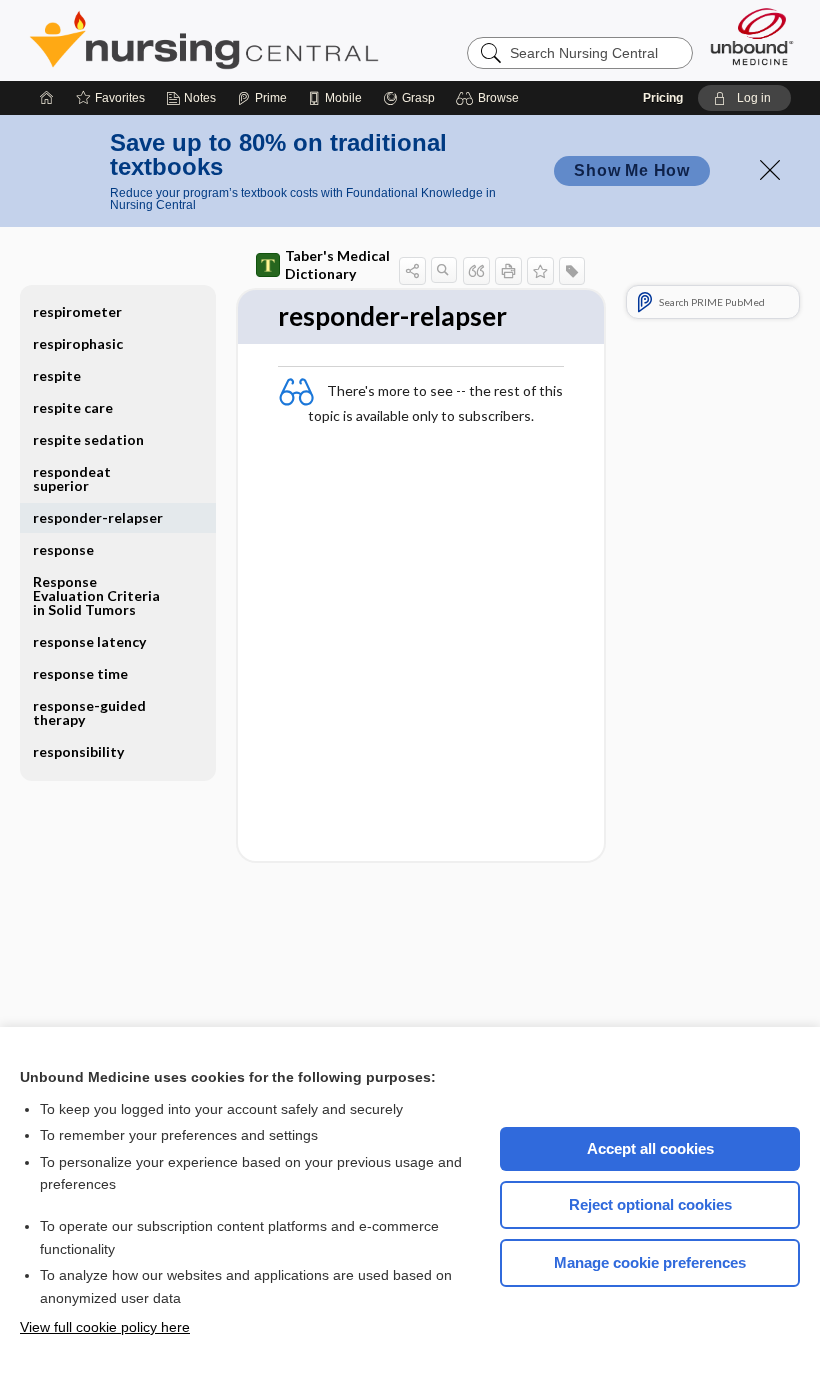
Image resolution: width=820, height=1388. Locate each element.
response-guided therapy (89, 712)
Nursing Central (279, 40)
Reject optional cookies (650, 1204)
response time (80, 673)
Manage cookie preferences (650, 1262)
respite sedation (88, 439)
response (63, 549)
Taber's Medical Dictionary (337, 264)
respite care (73, 407)
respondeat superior (72, 478)
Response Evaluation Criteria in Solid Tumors (96, 595)
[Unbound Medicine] (752, 36)
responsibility (78, 751)
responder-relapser (98, 517)
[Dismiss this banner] (770, 170)
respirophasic (78, 343)
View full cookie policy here (105, 1327)
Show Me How (632, 170)
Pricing (663, 98)
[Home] (47, 98)
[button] (490, 98)
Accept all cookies (650, 1148)
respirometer (77, 311)
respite (57, 375)
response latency (89, 641)
